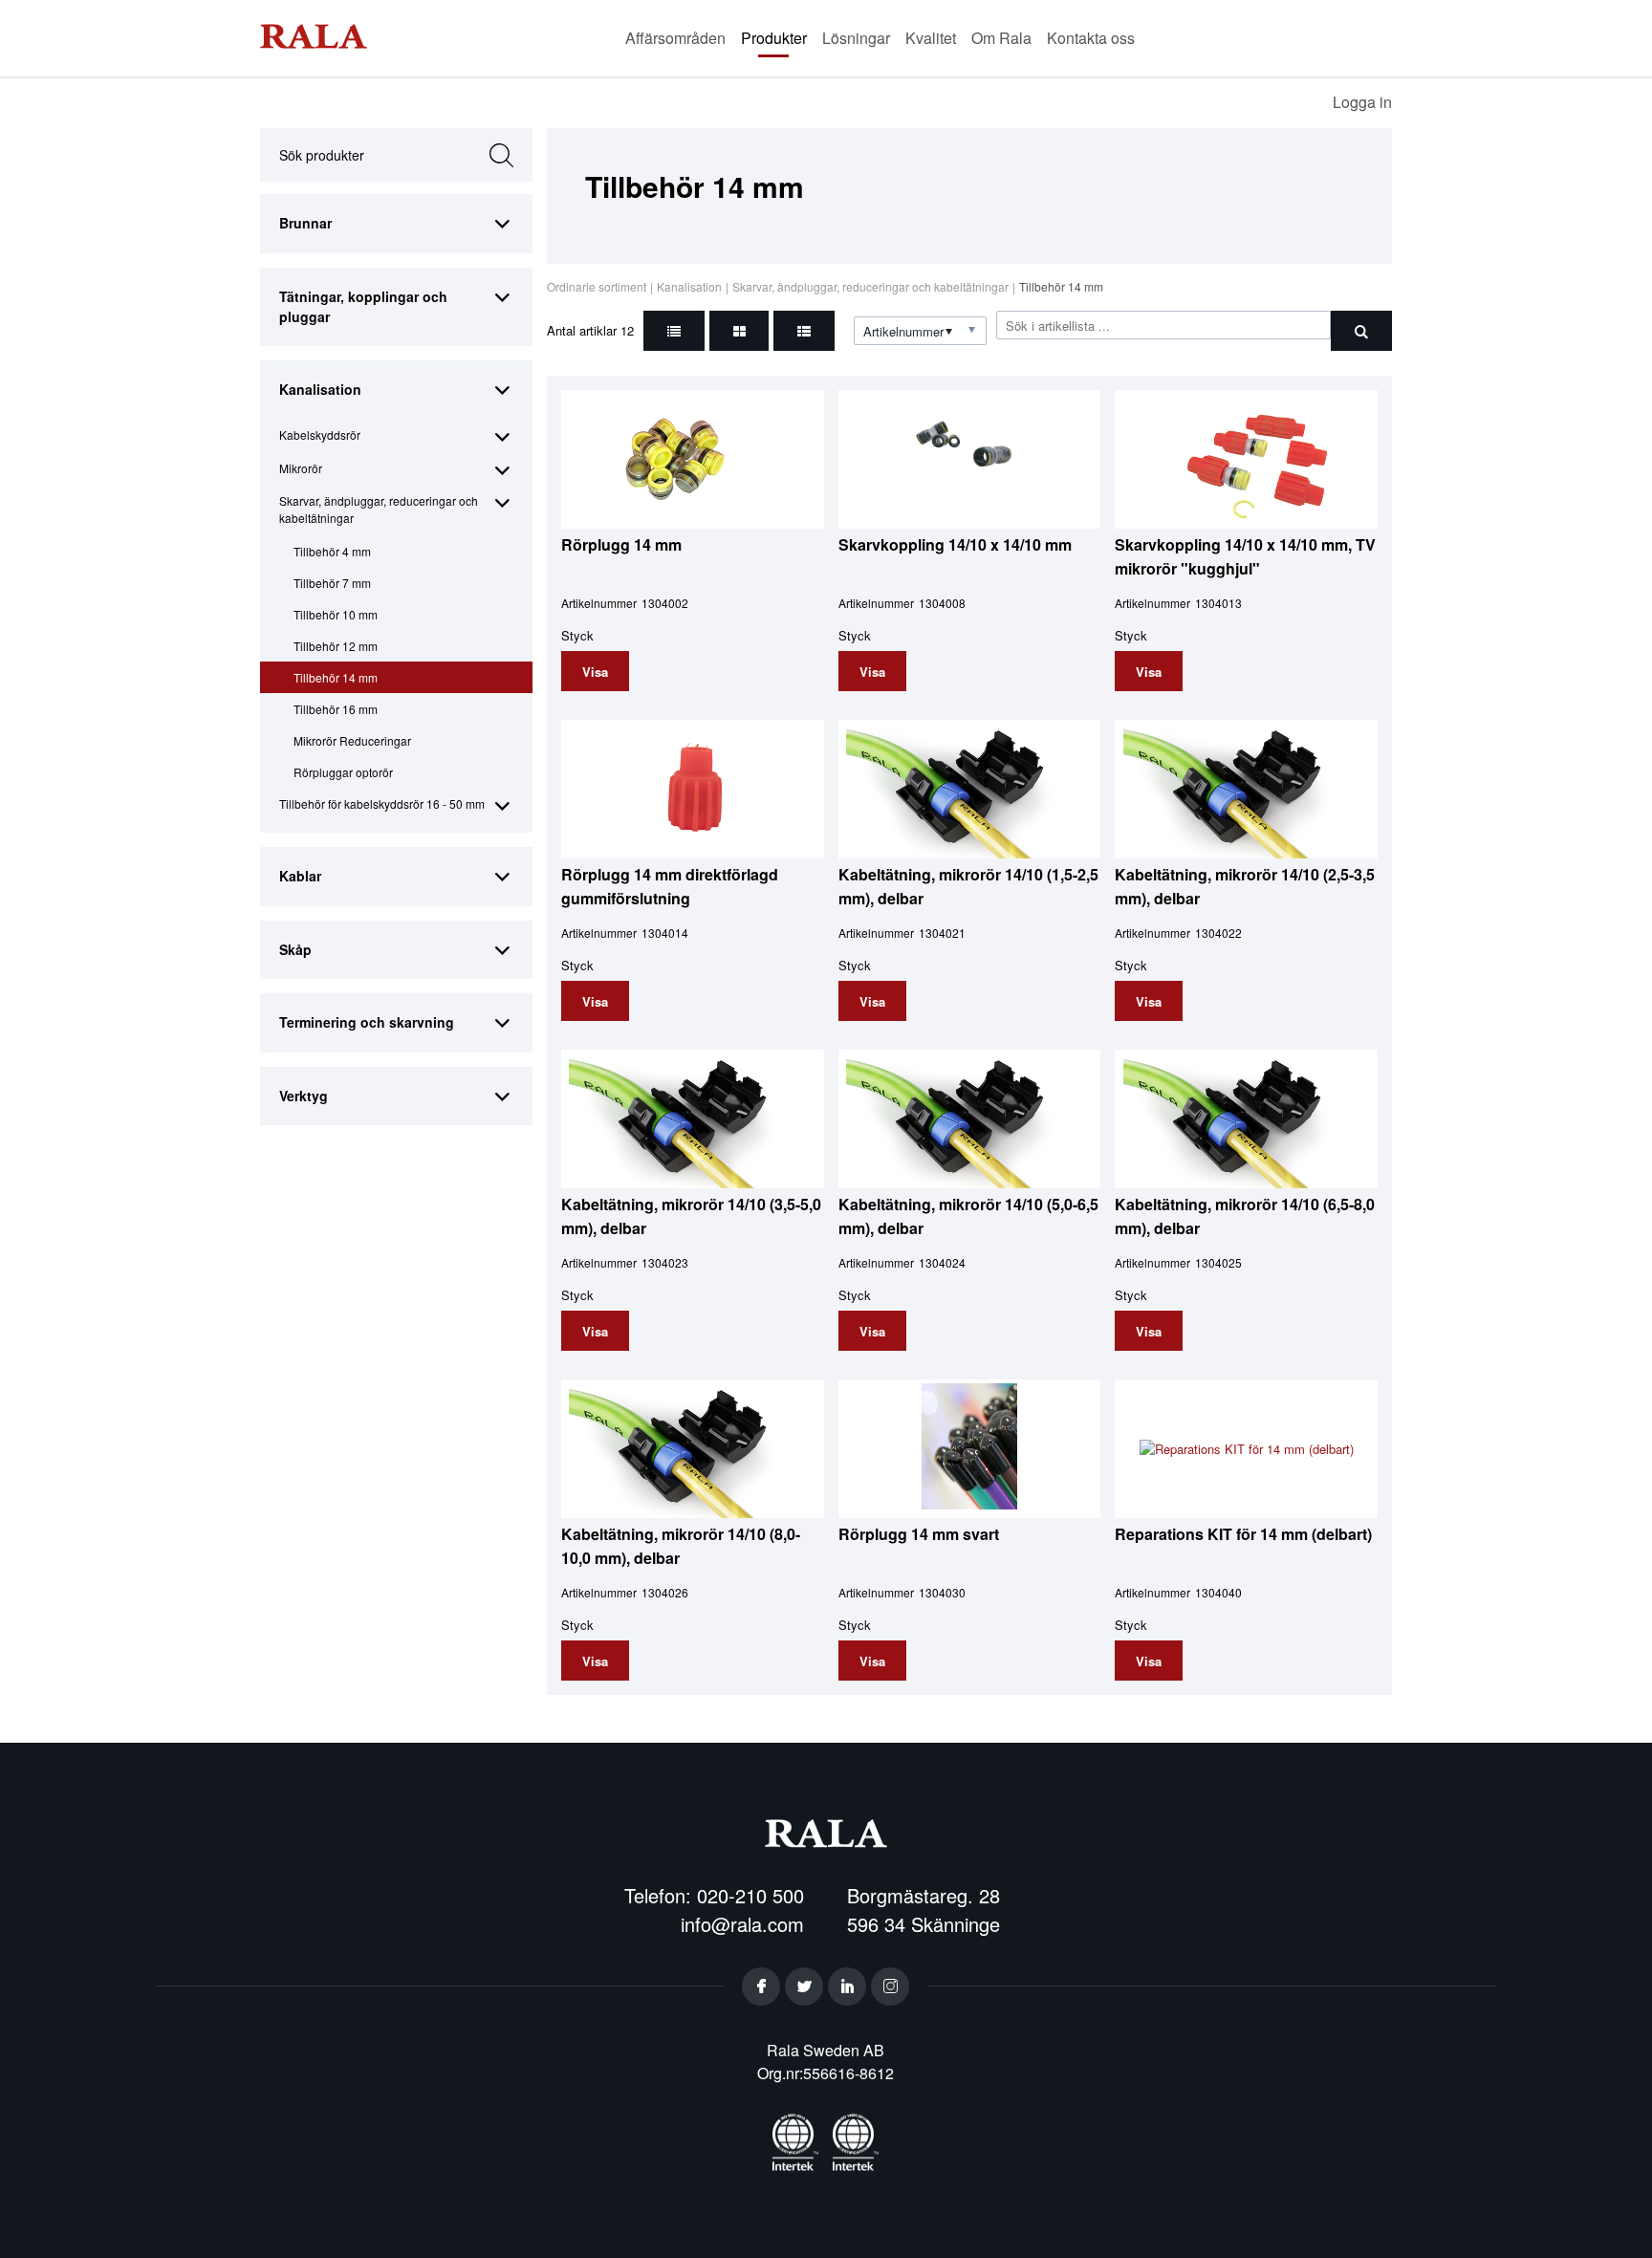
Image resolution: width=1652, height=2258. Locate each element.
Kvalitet (931, 38)
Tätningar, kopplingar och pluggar (363, 306)
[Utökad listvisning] (804, 331)
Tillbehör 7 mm (332, 583)
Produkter (774, 38)
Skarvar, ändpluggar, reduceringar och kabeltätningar (379, 509)
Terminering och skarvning (367, 1022)
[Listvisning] (674, 331)
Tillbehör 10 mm (336, 614)
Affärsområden (675, 38)
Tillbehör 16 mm (336, 709)
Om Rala (1001, 38)
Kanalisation (320, 389)
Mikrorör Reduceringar (352, 740)
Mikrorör (301, 468)
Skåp (295, 949)
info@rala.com (742, 1924)
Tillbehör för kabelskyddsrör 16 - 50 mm (382, 803)
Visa (595, 672)
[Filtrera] (1361, 331)
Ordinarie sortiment (597, 286)
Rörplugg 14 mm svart (919, 1534)
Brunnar (305, 223)
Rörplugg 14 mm (621, 544)
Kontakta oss (1091, 38)
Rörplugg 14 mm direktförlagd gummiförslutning (670, 886)
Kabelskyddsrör (320, 434)
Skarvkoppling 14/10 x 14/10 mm (955, 544)
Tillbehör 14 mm (336, 677)
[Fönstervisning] (739, 331)
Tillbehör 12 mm (336, 646)
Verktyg (304, 1096)
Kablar (300, 876)
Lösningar (856, 38)
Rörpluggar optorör (343, 772)
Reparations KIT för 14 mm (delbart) (1243, 1534)
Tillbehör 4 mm (332, 551)
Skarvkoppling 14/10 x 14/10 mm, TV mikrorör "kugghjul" (1245, 556)
